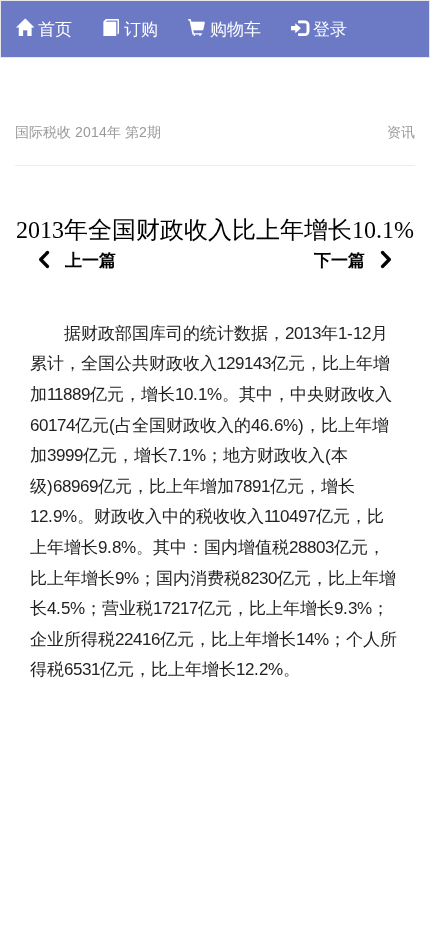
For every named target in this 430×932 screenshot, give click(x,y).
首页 (52, 29)
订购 (138, 29)
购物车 (233, 29)
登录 (327, 29)
